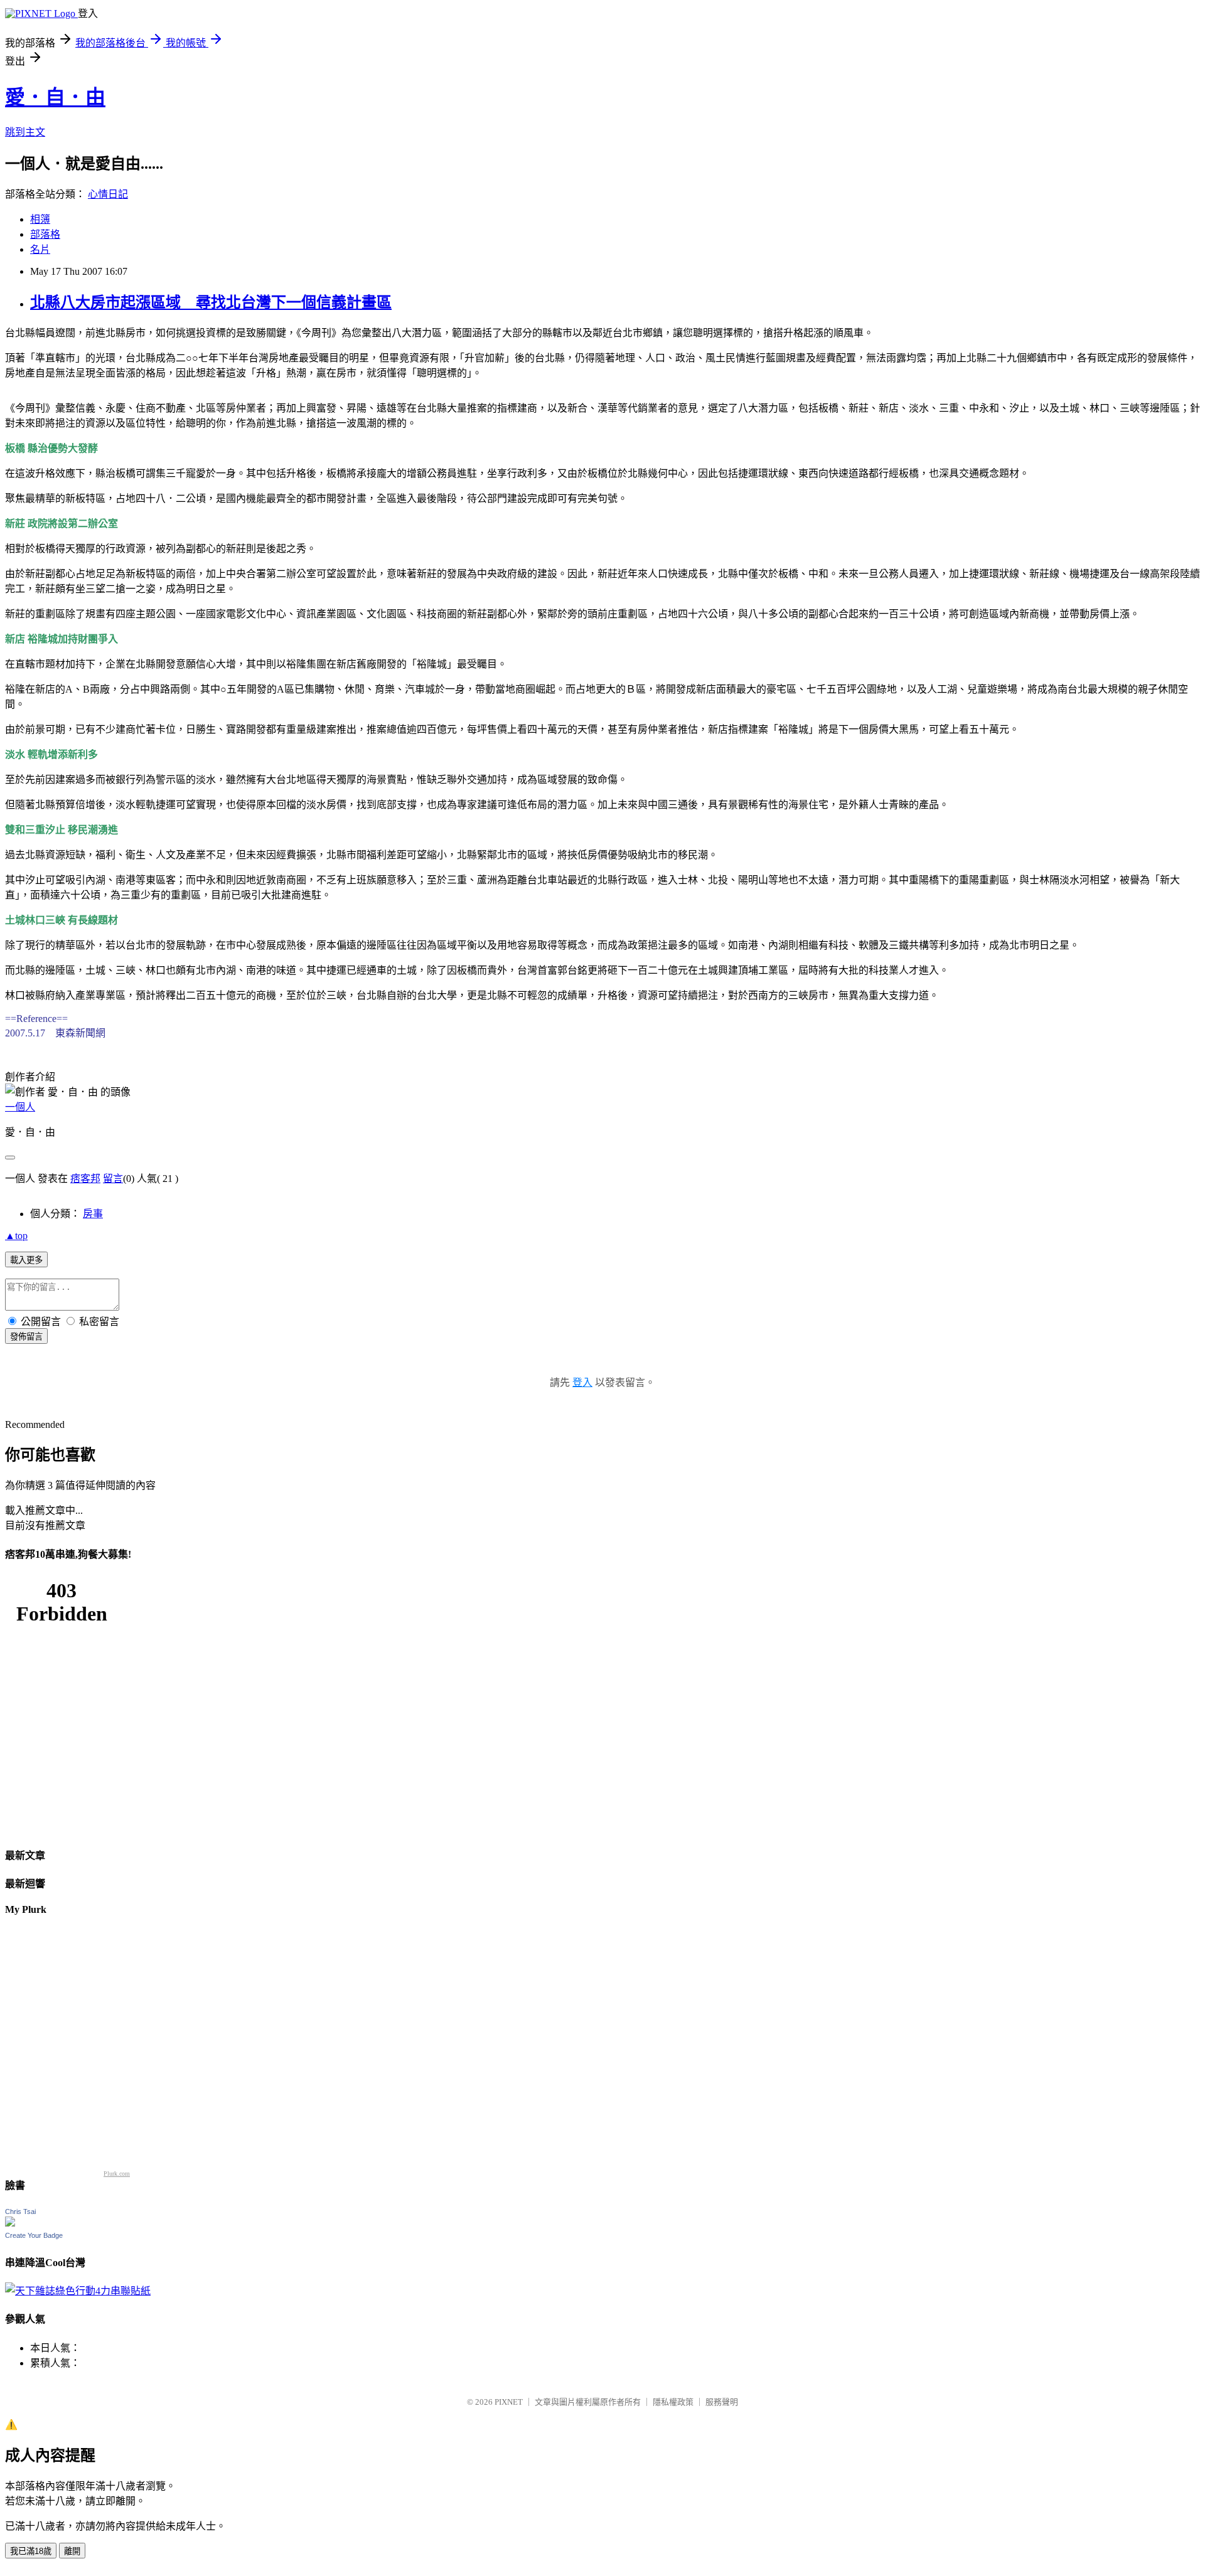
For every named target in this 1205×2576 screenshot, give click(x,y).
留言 (113, 1179)
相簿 (40, 219)
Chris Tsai (20, 2211)
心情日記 (108, 194)
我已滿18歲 (31, 2551)
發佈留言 (26, 1337)
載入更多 (26, 1260)
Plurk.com (117, 2174)
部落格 (45, 234)
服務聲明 (722, 2402)
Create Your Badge (34, 2235)
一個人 (20, 1107)
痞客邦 (85, 1179)
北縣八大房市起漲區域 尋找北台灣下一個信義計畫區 (211, 302)
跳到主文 (25, 132)
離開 (72, 2551)
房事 (93, 1214)
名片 (40, 249)
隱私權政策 (673, 2402)
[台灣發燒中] (78, 2291)
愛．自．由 (55, 97)
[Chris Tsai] (10, 2223)
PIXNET (509, 2402)
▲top (16, 1236)
